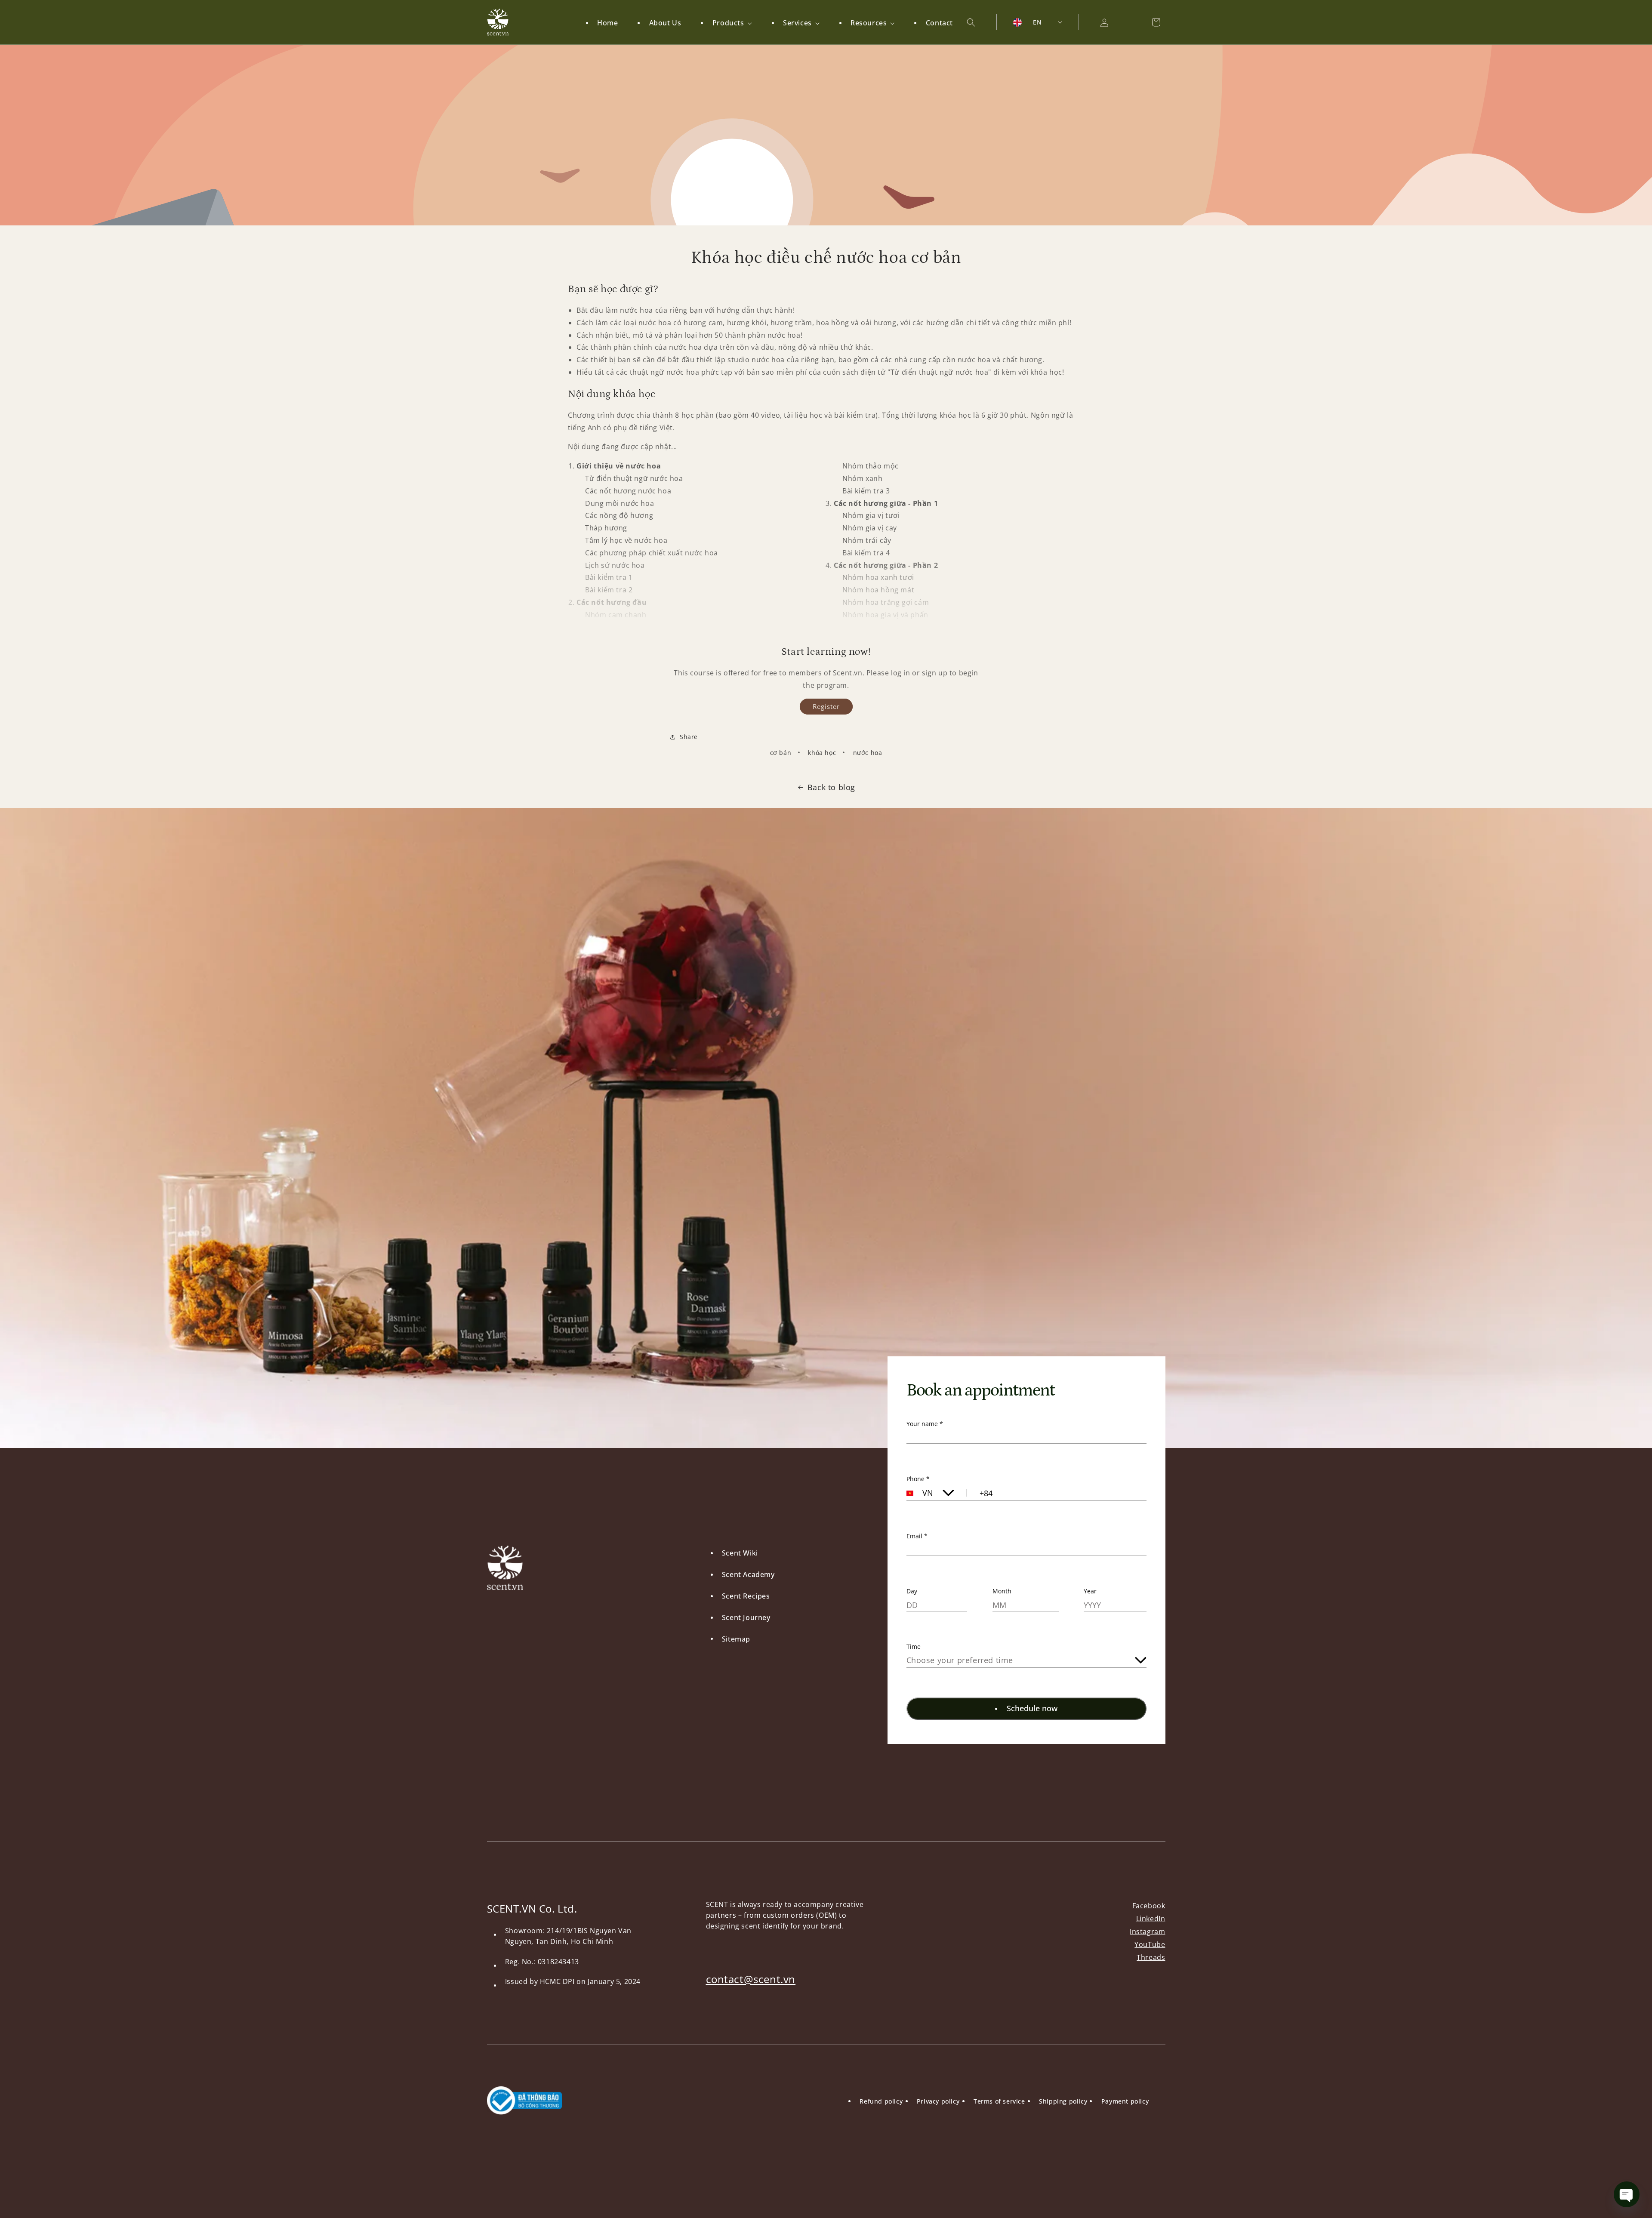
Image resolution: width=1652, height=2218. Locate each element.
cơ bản (781, 753)
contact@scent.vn (751, 1979)
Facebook (1149, 1906)
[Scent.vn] (498, 22)
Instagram (1147, 1932)
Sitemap (736, 1639)
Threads (1151, 1957)
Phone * (918, 1479)
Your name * (925, 1424)
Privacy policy (938, 2101)
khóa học (822, 753)
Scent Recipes (746, 1596)
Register (826, 706)
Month (1002, 1591)
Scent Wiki (740, 1553)
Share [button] (689, 737)
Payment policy (1125, 2101)
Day (912, 1591)
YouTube (1150, 1944)
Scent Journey (746, 1617)
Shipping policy (1063, 2101)
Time (914, 1647)
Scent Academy (748, 1574)
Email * (917, 1536)
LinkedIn (1151, 1919)
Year (1090, 1591)
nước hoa (868, 753)
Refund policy (881, 2101)
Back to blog (831, 787)
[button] (726, 23)
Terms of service (999, 2101)
